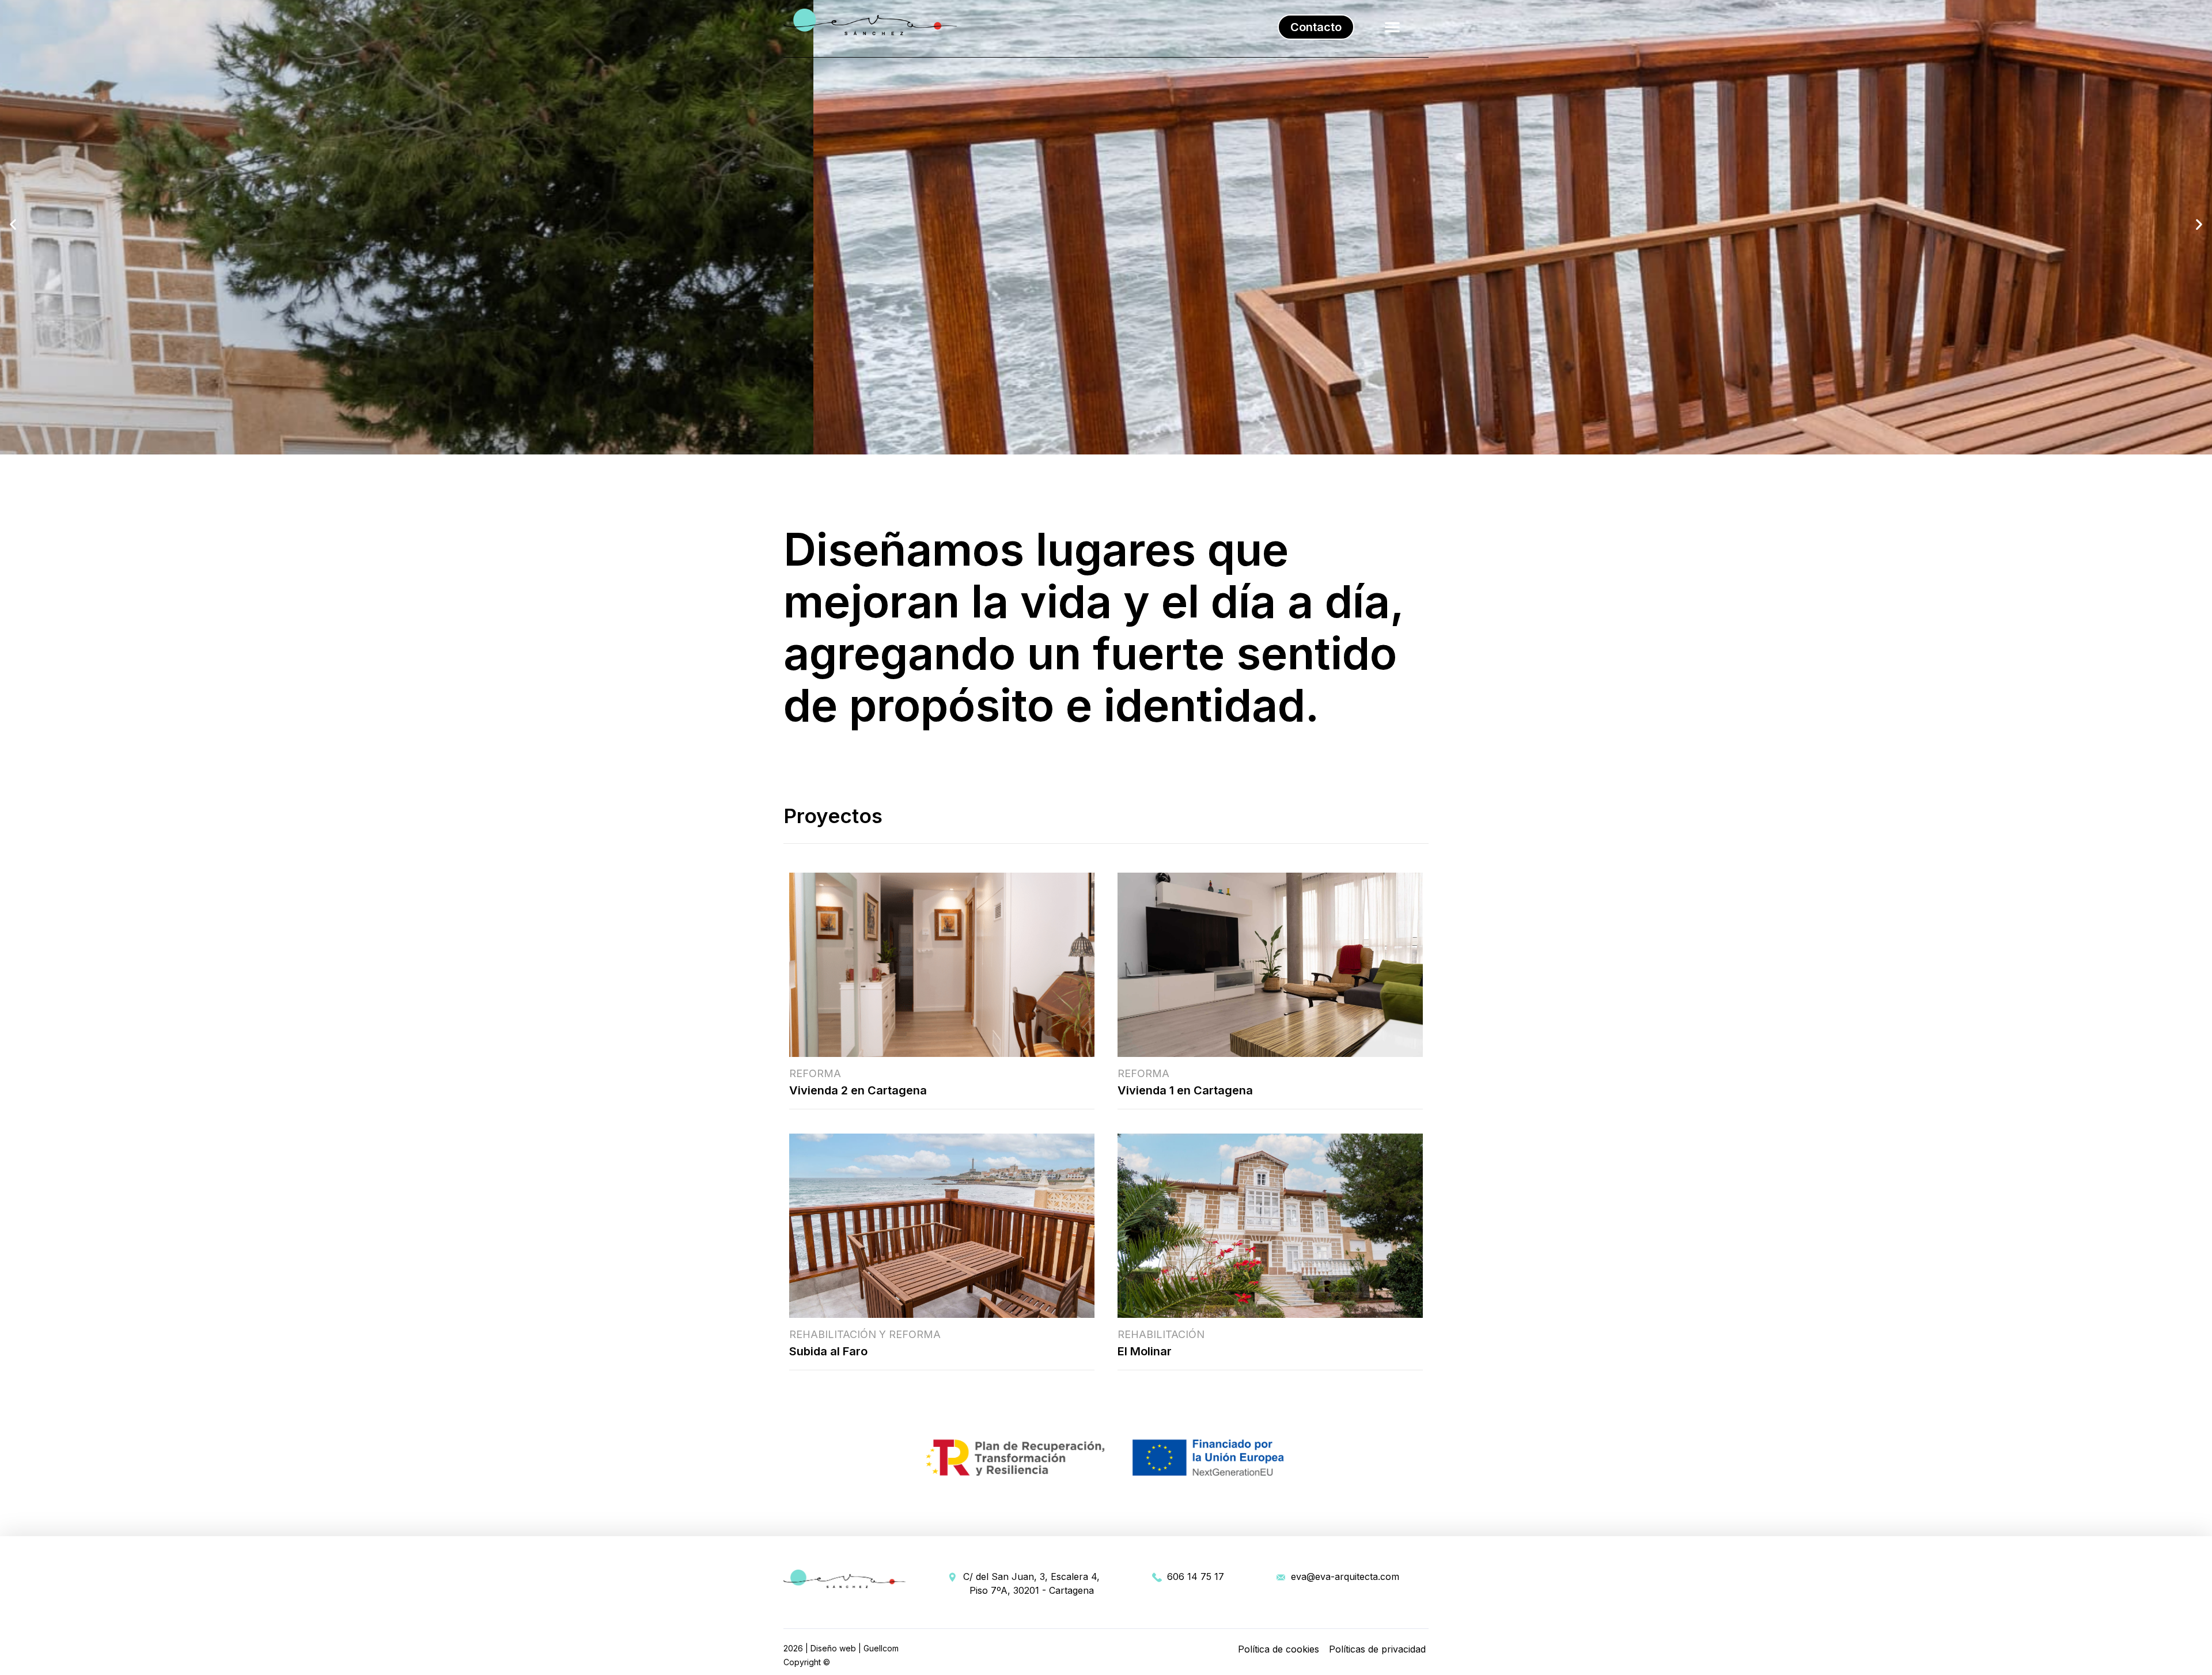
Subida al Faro (828, 1351)
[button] (1316, 27)
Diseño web (833, 1648)
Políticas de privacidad (1377, 1649)
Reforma (815, 1073)
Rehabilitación (1161, 1334)
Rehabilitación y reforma (865, 1334)
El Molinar (1145, 1351)
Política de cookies (1279, 1649)
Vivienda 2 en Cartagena (858, 1090)
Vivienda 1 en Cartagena (1185, 1090)
